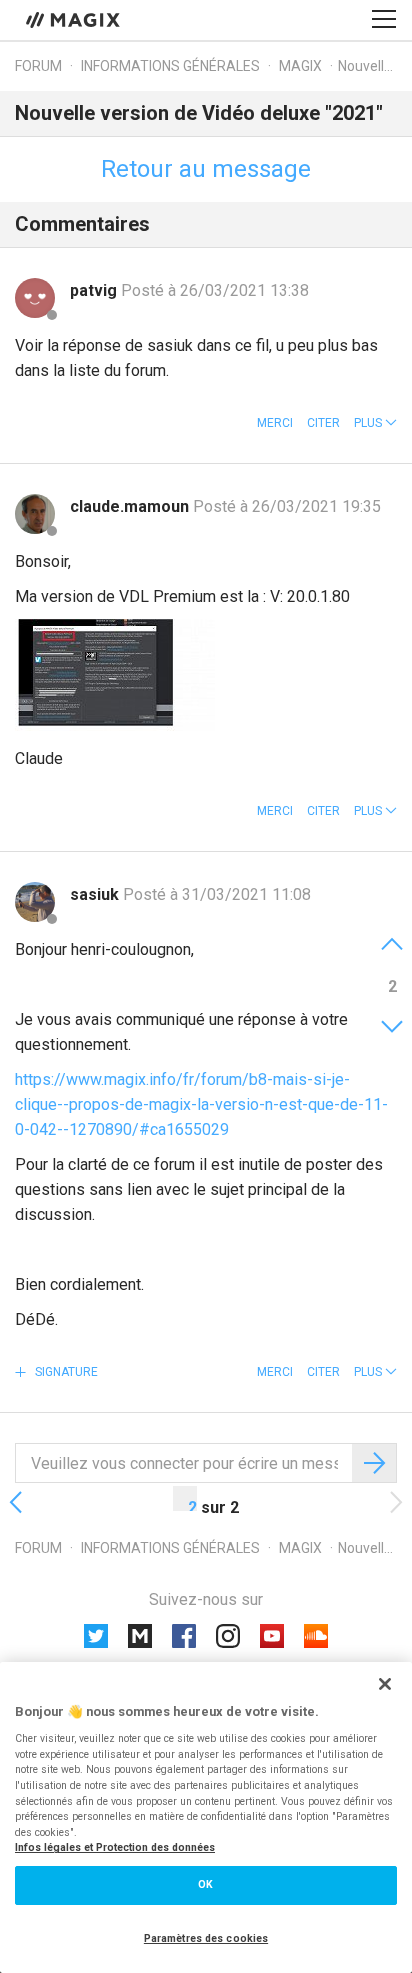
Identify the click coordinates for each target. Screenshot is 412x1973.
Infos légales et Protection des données (115, 1847)
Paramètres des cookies (206, 1938)
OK (205, 1884)
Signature (65, 1372)
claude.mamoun (131, 506)
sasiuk (96, 894)
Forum (38, 66)
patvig (95, 290)
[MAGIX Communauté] (74, 19)
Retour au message (206, 169)
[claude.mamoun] (35, 514)
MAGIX (300, 66)
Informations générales (170, 66)
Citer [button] (323, 423)
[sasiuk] (35, 902)
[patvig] (35, 298)
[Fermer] (385, 1684)
